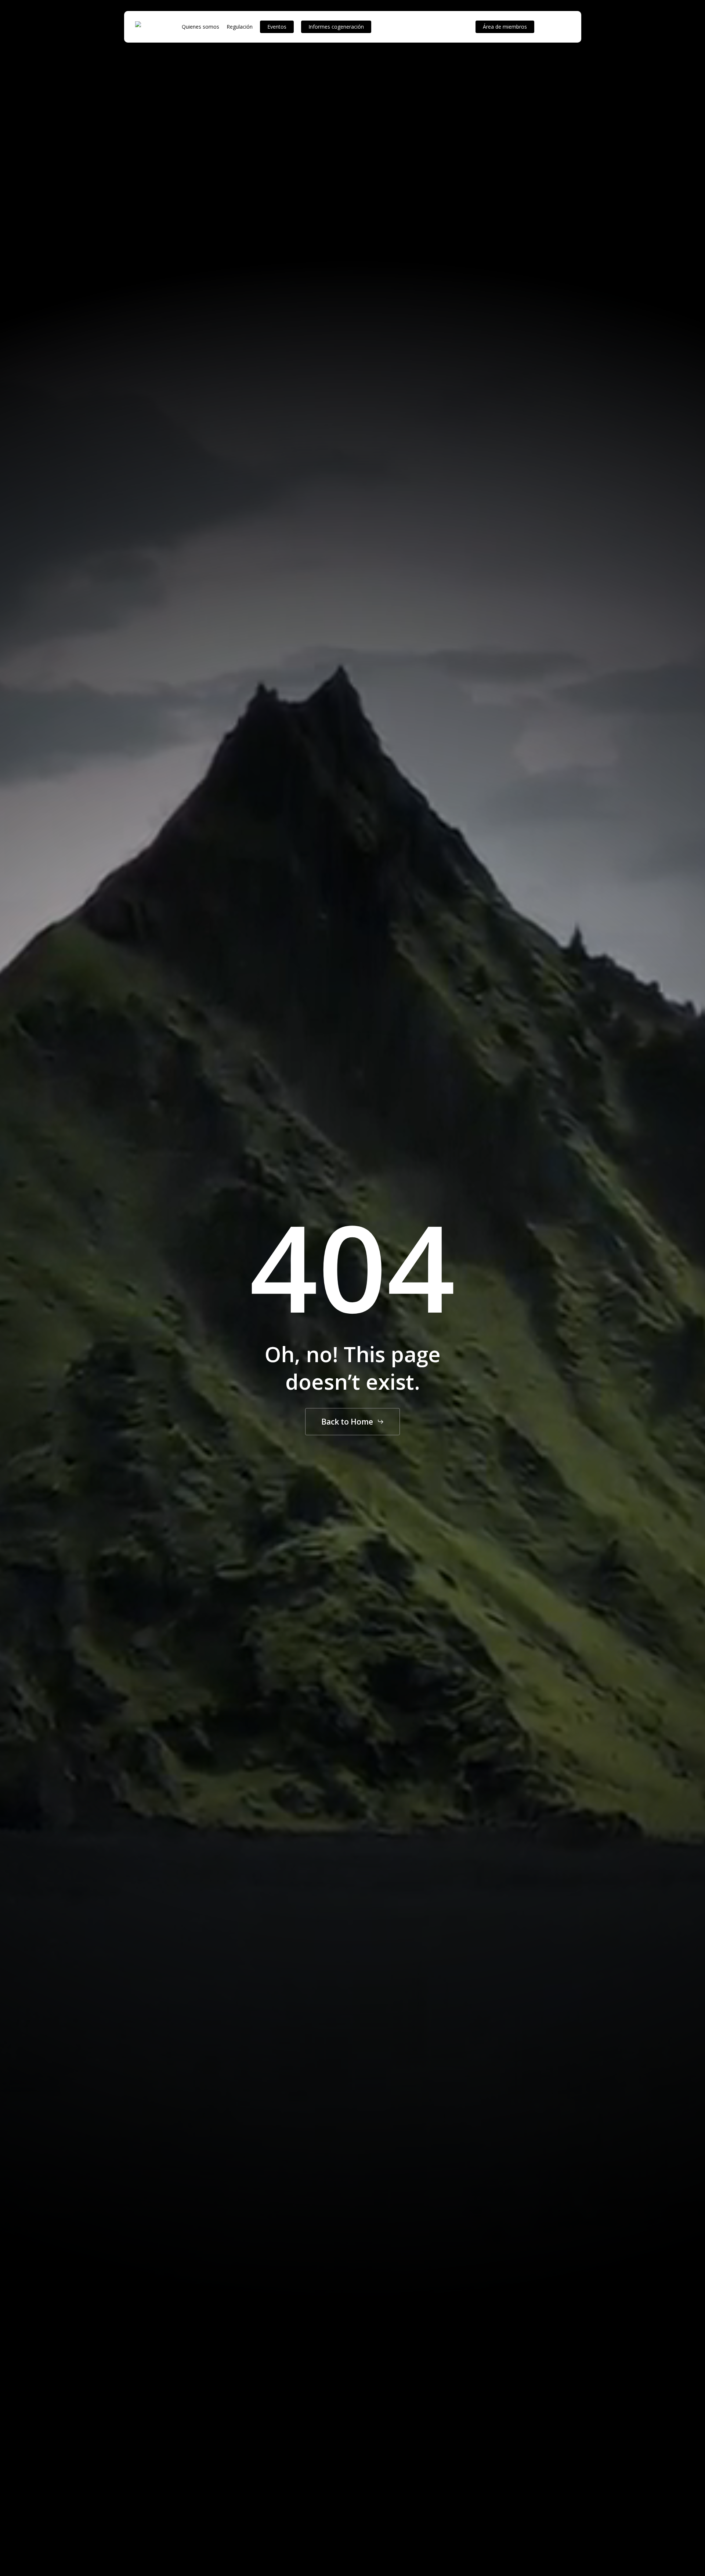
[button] (353, 1421)
